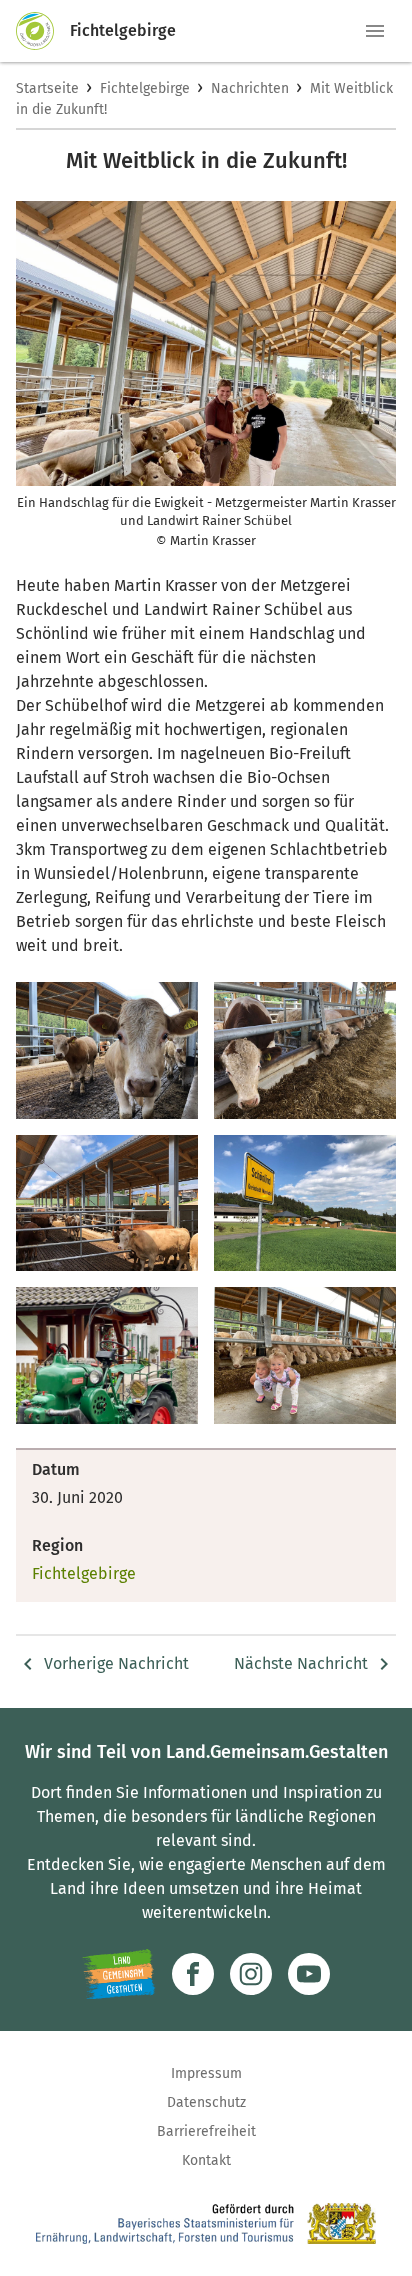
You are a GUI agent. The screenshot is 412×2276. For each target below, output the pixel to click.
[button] (375, 31)
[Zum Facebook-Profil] (193, 1974)
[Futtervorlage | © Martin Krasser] (305, 1050)
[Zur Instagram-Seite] (251, 1974)
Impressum (206, 2073)
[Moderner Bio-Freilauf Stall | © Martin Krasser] (107, 1203)
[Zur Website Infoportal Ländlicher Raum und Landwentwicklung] (118, 1974)
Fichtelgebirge (145, 88)
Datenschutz (206, 2102)
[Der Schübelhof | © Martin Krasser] (107, 1355)
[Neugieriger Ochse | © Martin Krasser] (107, 1050)
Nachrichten (250, 88)
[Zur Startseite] (43, 31)
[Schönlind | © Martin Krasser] (305, 1203)
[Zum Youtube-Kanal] (309, 1974)
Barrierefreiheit (206, 2131)
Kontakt (206, 2160)
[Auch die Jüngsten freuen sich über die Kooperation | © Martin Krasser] (305, 1355)
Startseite (47, 88)
